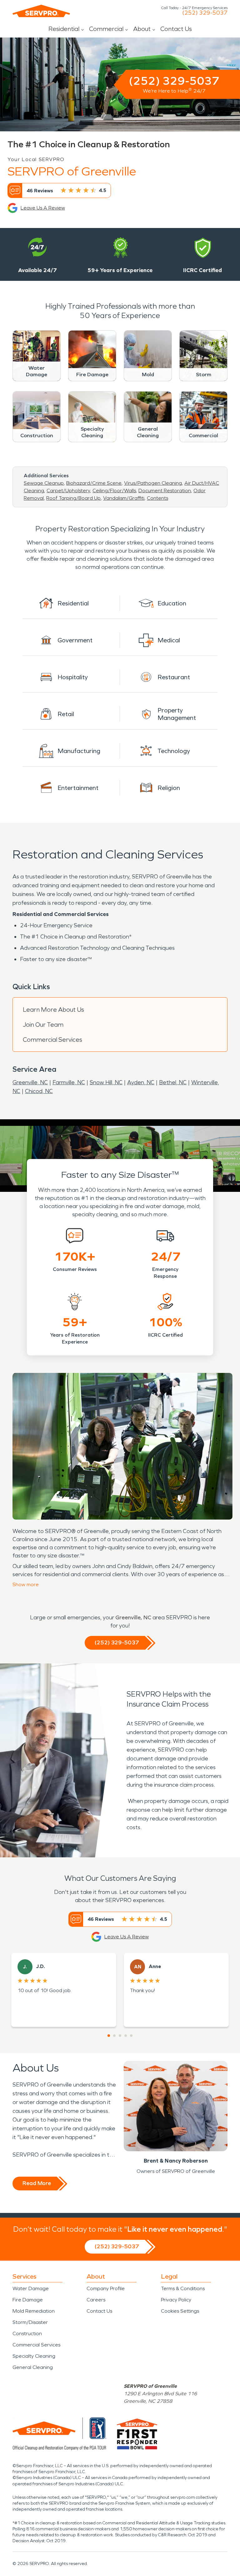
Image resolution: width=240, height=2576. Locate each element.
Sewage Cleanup (44, 483)
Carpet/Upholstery (68, 491)
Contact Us (176, 29)
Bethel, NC (173, 1082)
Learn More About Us (53, 1010)
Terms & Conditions (183, 2288)
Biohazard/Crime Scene (94, 483)
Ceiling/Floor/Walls (114, 491)
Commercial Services (52, 1040)
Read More (37, 2183)
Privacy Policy (176, 2300)
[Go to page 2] (114, 2036)
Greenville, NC (30, 1082)
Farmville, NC (69, 1082)
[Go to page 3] (120, 2036)
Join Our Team (43, 1025)
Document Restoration (165, 491)
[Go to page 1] (109, 2036)
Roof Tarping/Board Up (73, 498)
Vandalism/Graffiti (124, 498)
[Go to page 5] (131, 2036)
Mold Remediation (34, 2311)
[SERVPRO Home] (41, 11)
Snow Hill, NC (106, 1082)
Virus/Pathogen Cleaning (153, 483)
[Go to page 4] (126, 2036)
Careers (96, 2300)
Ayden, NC (141, 1082)
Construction (27, 2333)
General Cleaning (33, 2367)
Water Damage (31, 2288)
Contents (157, 498)
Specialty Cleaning (34, 2356)
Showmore (26, 1584)
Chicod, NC (39, 1091)
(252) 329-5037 (205, 13)
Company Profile (106, 2288)
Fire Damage (28, 2300)
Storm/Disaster (30, 2322)
